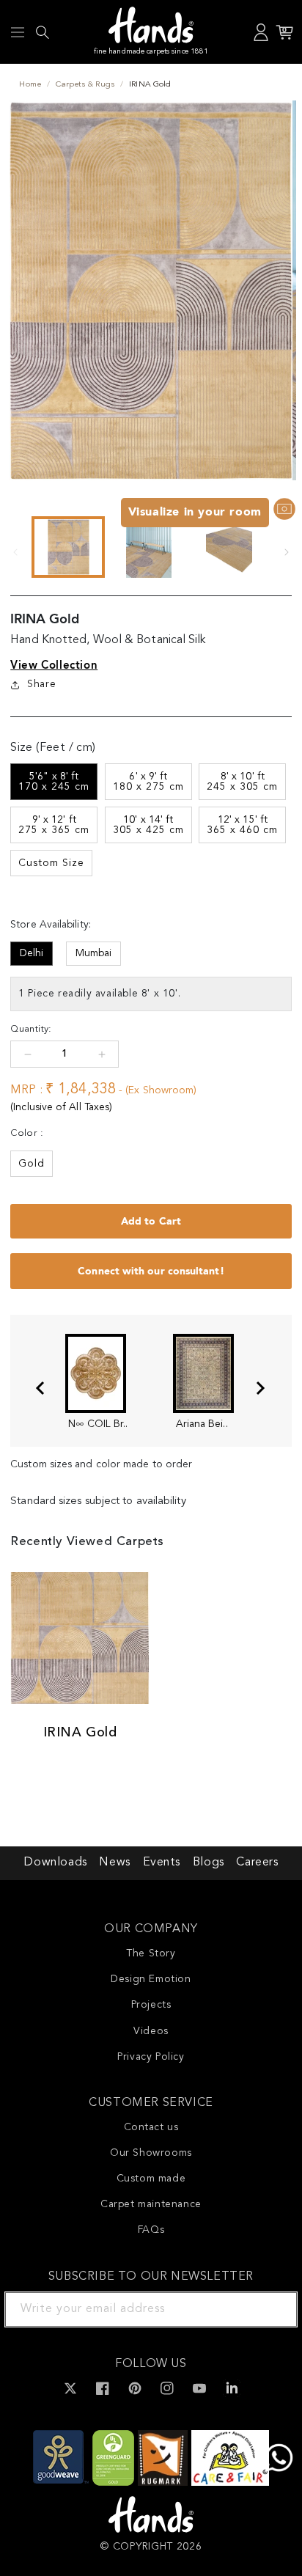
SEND (269, 2309)
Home (30, 85)
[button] (18, 32)
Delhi (32, 953)
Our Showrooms (151, 2153)
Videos (151, 2031)
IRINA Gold (80, 1733)
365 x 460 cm (242, 825)
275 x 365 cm (54, 825)
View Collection (54, 665)
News (114, 1863)
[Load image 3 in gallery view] (229, 547)
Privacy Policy (151, 2057)
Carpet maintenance (151, 2204)
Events (162, 1863)
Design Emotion (151, 1979)
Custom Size (51, 863)
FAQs (151, 2230)
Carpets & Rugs (85, 85)
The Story (151, 1953)
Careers (257, 1863)
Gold (32, 1164)
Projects (151, 2005)
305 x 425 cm (148, 825)
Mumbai (93, 953)
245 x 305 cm (242, 782)
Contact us (151, 2127)
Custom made (151, 2179)
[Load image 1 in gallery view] (68, 547)
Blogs (209, 1863)
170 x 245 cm (54, 782)
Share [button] (41, 684)
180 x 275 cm (148, 782)
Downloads (55, 1863)
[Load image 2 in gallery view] (149, 547)
